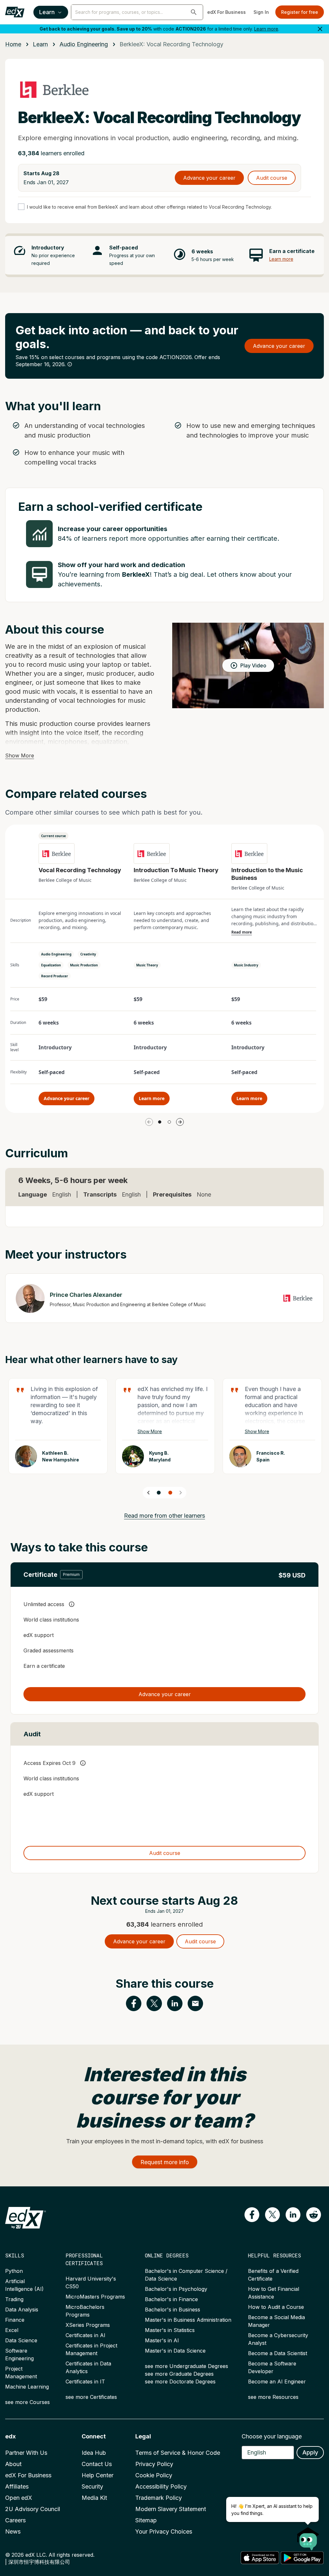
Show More (20, 755)
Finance (15, 2320)
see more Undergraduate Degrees (187, 2366)
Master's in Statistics (170, 2330)
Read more (242, 932)
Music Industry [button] (246, 965)
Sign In (261, 12)
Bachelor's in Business (173, 2309)
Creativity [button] (88, 954)
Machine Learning (27, 2387)
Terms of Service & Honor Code (178, 2453)
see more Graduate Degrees (179, 2374)
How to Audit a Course (276, 2307)
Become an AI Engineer (277, 2382)
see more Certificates (91, 2397)
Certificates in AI (85, 2335)
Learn (47, 12)
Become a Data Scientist (278, 2353)
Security (92, 2486)
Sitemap (146, 2520)
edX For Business (227, 12)
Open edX (19, 2498)
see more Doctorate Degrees (180, 2382)
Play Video (253, 665)
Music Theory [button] (147, 965)
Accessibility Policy (161, 2486)
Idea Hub (94, 2453)
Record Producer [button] (55, 976)
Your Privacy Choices (164, 2531)
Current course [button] (53, 836)
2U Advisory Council (33, 2509)
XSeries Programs (88, 2325)
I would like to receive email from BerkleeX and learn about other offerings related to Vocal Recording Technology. (149, 207)
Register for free (300, 12)
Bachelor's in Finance (171, 2299)
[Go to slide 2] (169, 1122)
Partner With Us (26, 2453)
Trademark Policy (159, 2498)
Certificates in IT (85, 2382)
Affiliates (17, 2486)
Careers (15, 2520)
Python (14, 2271)
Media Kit (94, 2498)
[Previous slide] (148, 1493)
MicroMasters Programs (95, 2297)
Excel (12, 2330)
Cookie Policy (154, 2475)
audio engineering (84, 44)
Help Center (98, 2475)
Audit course (272, 178)
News (13, 2531)
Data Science (21, 2340)
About (13, 2464)
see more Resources (273, 2397)
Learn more (266, 29)
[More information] (70, 364)
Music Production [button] (84, 965)
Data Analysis (22, 2309)
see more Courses (27, 2402)
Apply (310, 2452)
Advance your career (209, 178)
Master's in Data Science (175, 2351)
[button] (194, 12)
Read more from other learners (164, 1516)
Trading (14, 2299)
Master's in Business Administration (188, 2320)
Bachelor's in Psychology (176, 2289)
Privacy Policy (154, 2464)
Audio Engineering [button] (56, 954)
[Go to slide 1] (160, 1122)
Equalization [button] (51, 965)
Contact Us (97, 2464)
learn (40, 44)
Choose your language (272, 2436)
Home (13, 44)
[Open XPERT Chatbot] (308, 2537)
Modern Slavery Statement (171, 2509)
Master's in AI (162, 2340)
